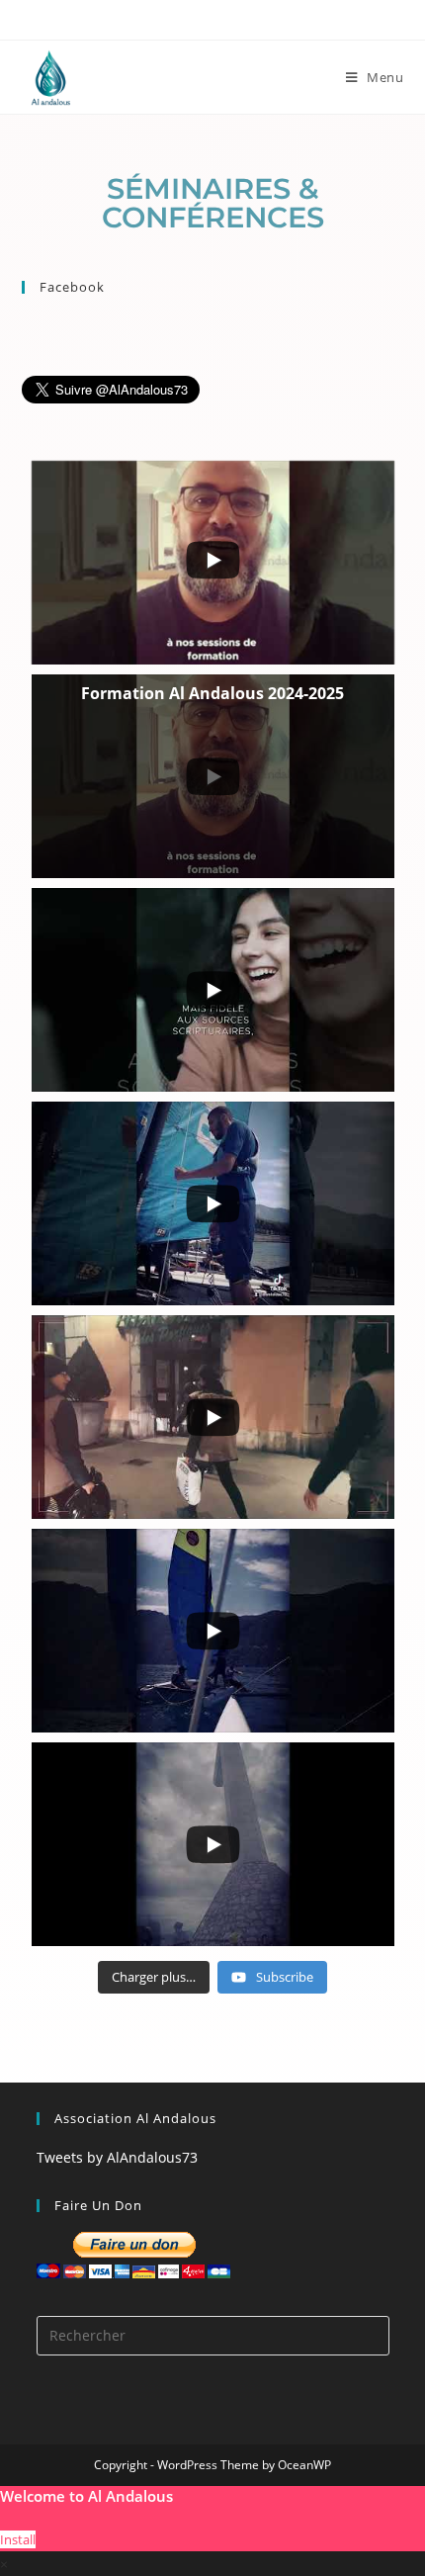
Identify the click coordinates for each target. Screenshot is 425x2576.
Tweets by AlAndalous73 (117, 2157)
